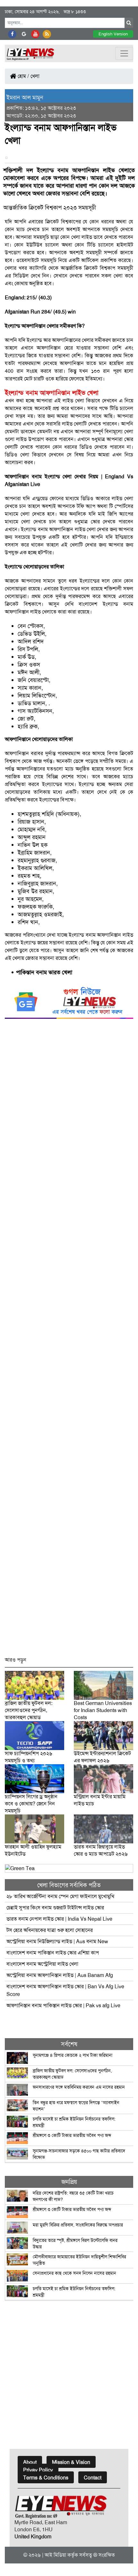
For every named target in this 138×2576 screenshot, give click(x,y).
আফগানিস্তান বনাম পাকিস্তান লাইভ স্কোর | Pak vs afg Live (63, 2005)
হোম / (23, 76)
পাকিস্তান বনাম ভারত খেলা (44, 972)
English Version (113, 34)
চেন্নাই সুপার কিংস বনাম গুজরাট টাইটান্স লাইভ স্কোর (55, 1908)
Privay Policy (38, 2470)
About (30, 2462)
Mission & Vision (71, 2462)
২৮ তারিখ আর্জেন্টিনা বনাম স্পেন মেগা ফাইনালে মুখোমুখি (60, 1896)
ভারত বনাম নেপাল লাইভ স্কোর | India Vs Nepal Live (59, 1919)
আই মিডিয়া (55, 2555)
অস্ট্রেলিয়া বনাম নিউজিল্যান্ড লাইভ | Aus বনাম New (57, 1941)
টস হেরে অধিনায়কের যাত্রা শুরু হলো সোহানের (50, 1930)
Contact (93, 2478)
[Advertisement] (69, 1341)
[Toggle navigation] (124, 53)
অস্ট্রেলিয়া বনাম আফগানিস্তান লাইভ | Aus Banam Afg (60, 1975)
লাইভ (128, 935)
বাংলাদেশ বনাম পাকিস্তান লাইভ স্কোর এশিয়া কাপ (53, 1953)
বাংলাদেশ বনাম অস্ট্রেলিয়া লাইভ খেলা (43, 1964)
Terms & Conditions (46, 2478)
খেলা (35, 76)
